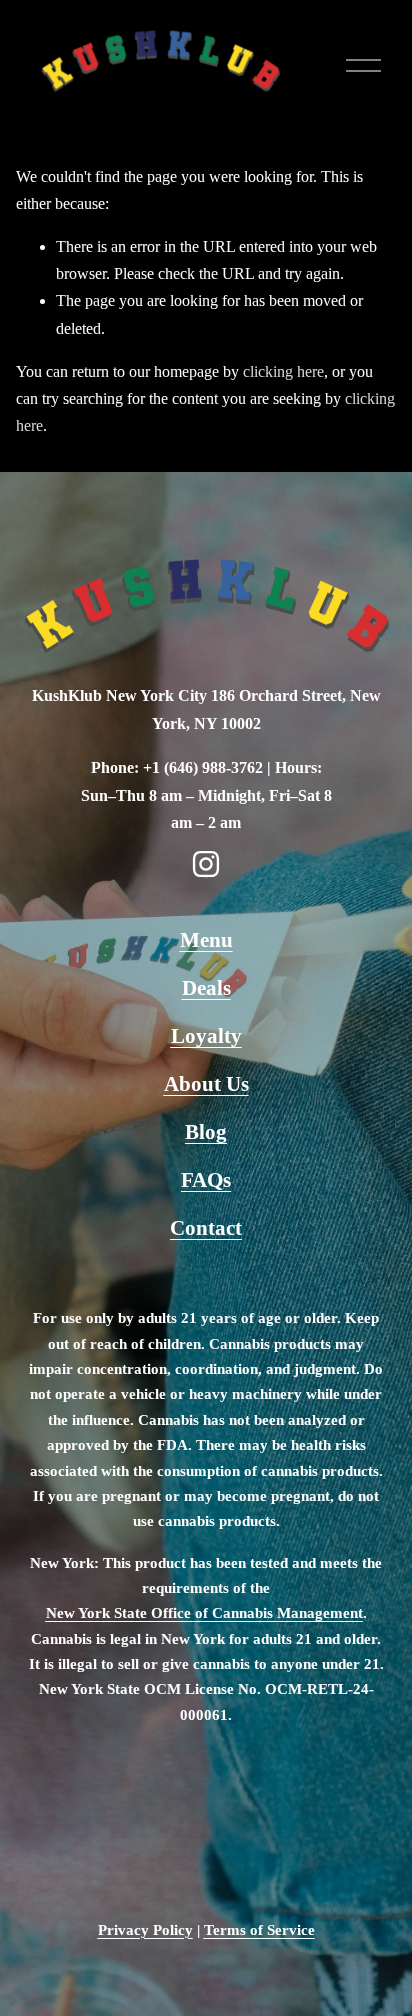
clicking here (283, 371)
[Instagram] (206, 864)
